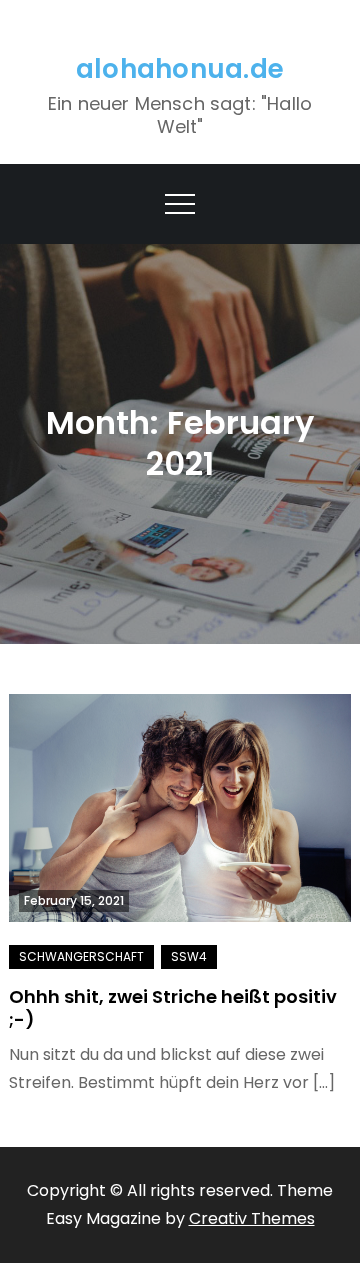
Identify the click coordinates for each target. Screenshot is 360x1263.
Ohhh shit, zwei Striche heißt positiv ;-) (173, 1008)
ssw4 (189, 956)
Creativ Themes (252, 1218)
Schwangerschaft (81, 956)
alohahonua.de (180, 69)
